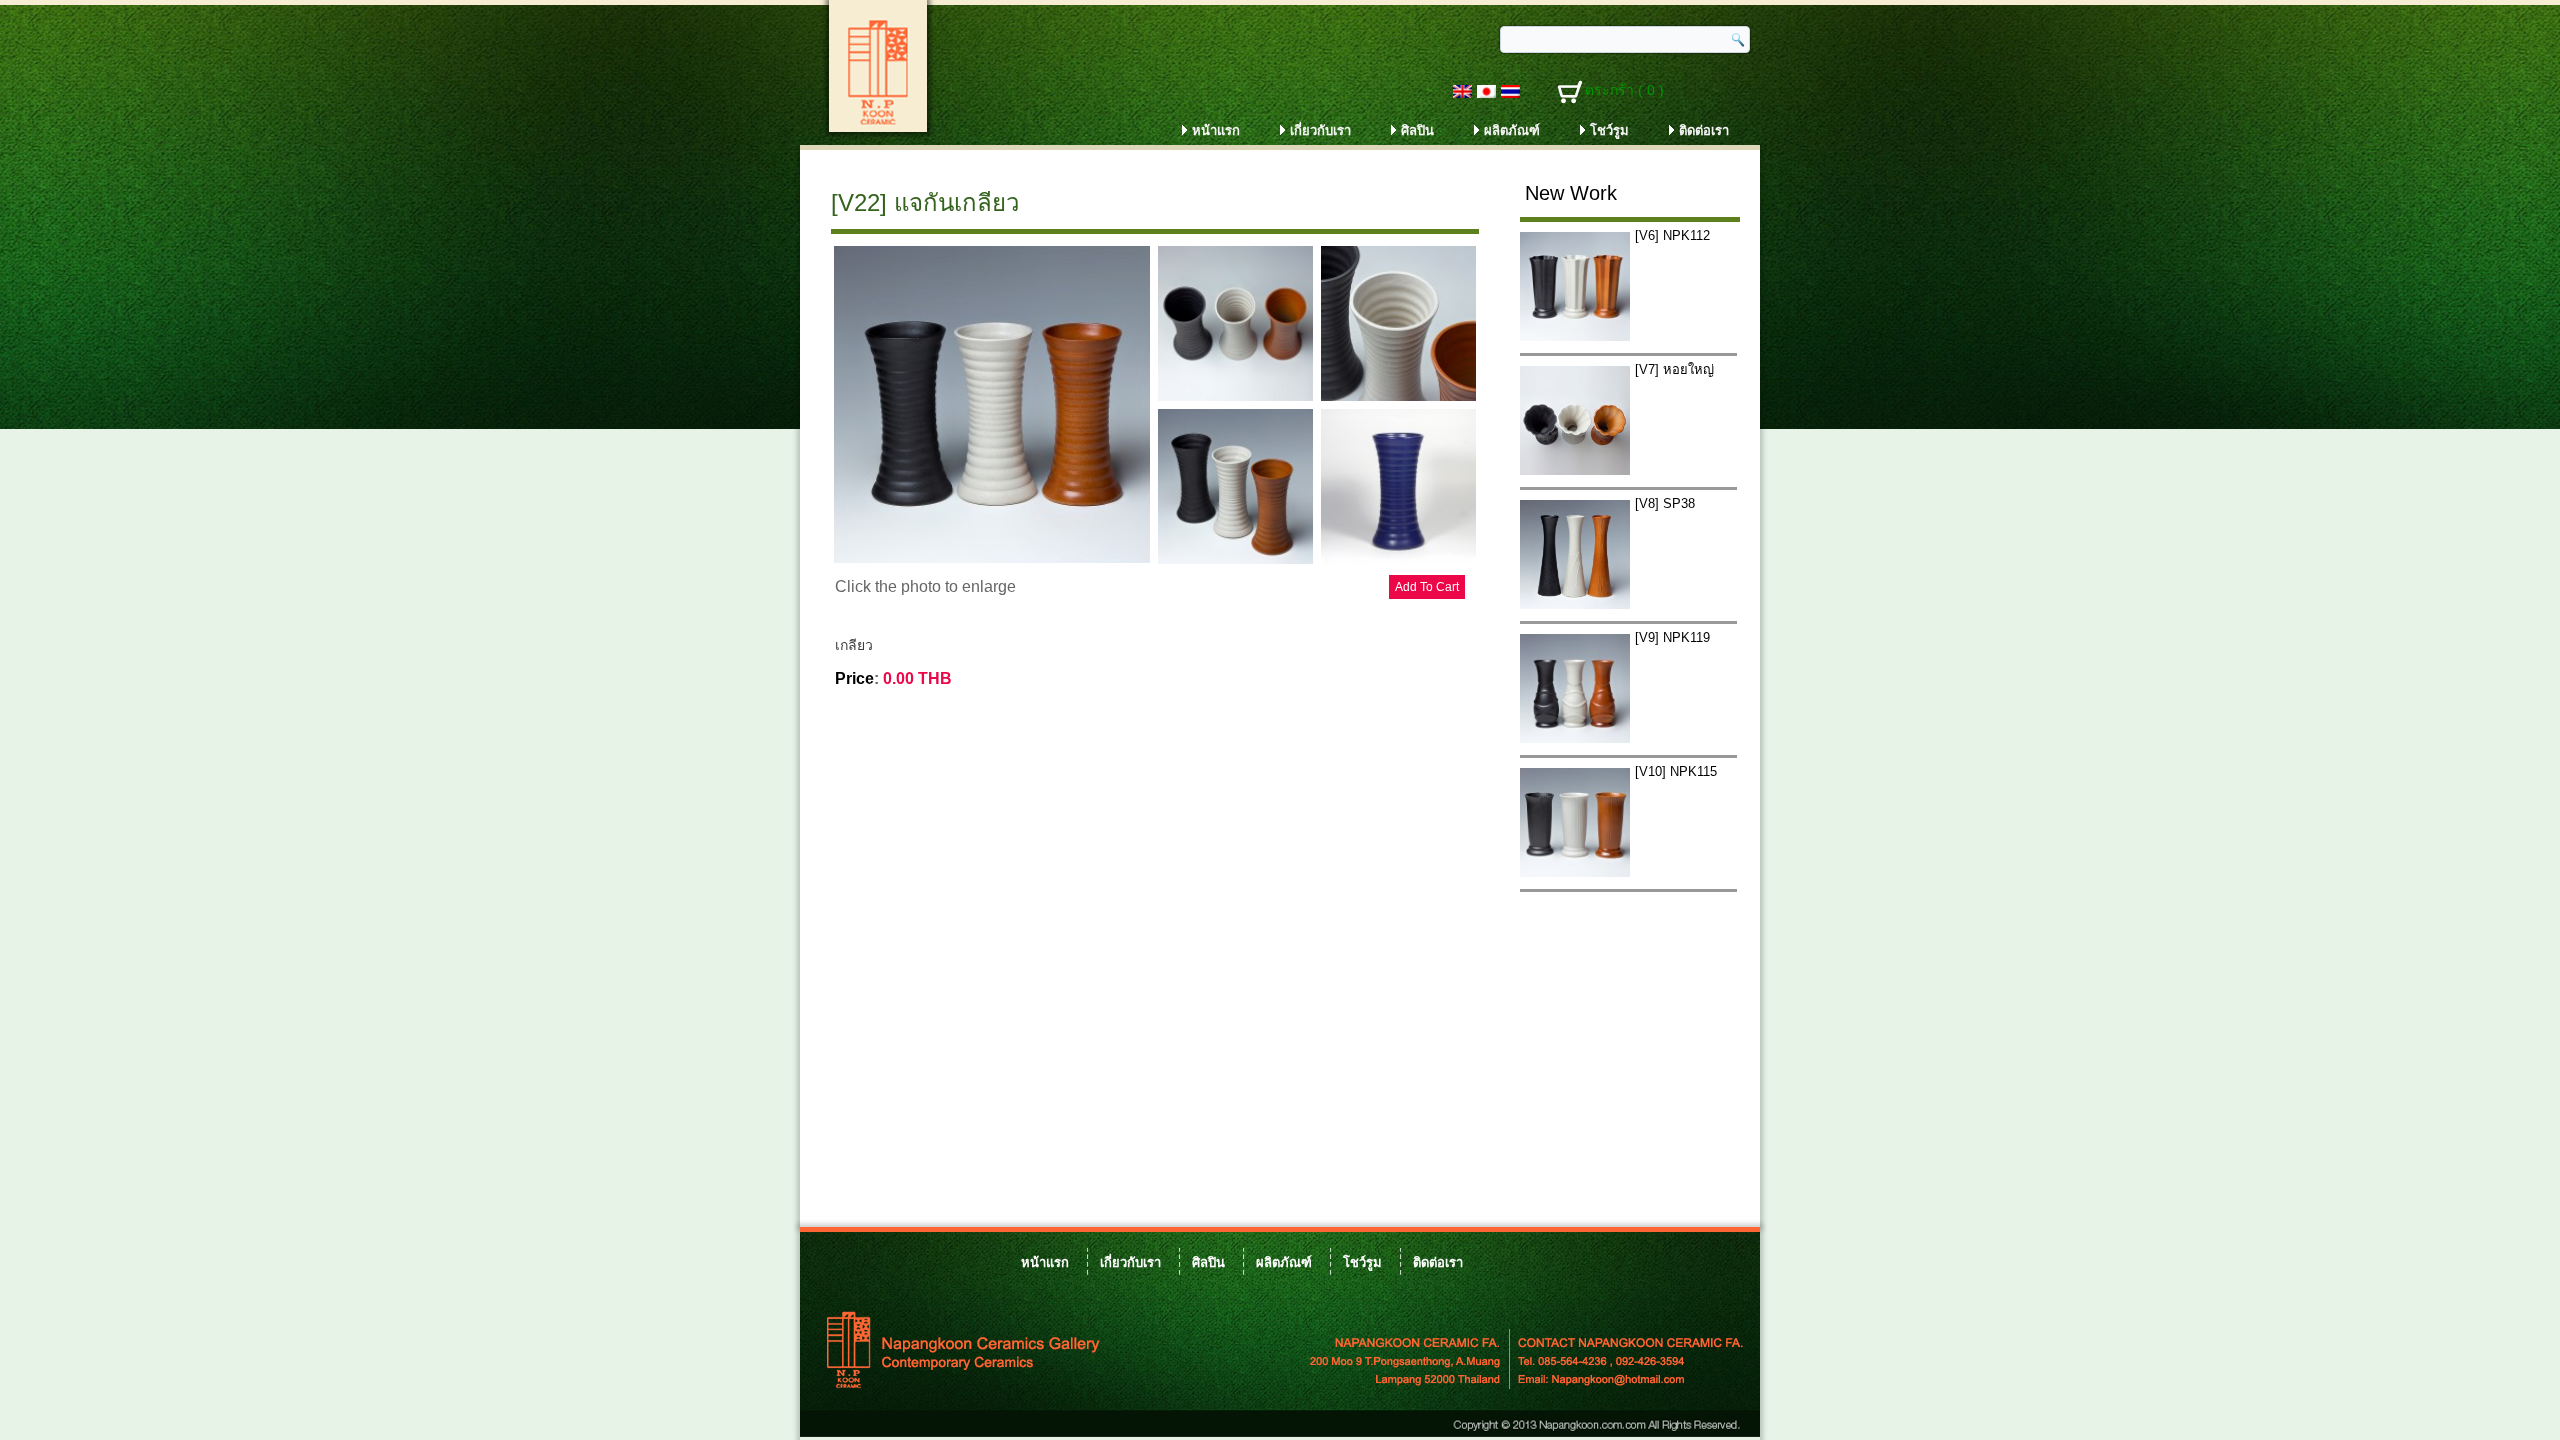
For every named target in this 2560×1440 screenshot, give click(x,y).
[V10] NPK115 (1676, 771)
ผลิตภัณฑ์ (1512, 130)
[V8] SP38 (1665, 503)
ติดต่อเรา (1704, 130)
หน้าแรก (1216, 130)
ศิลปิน (1417, 130)
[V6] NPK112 (1672, 235)
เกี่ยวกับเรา (1320, 130)
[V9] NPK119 (1672, 637)
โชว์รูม (1609, 130)
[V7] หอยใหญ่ (1674, 369)
